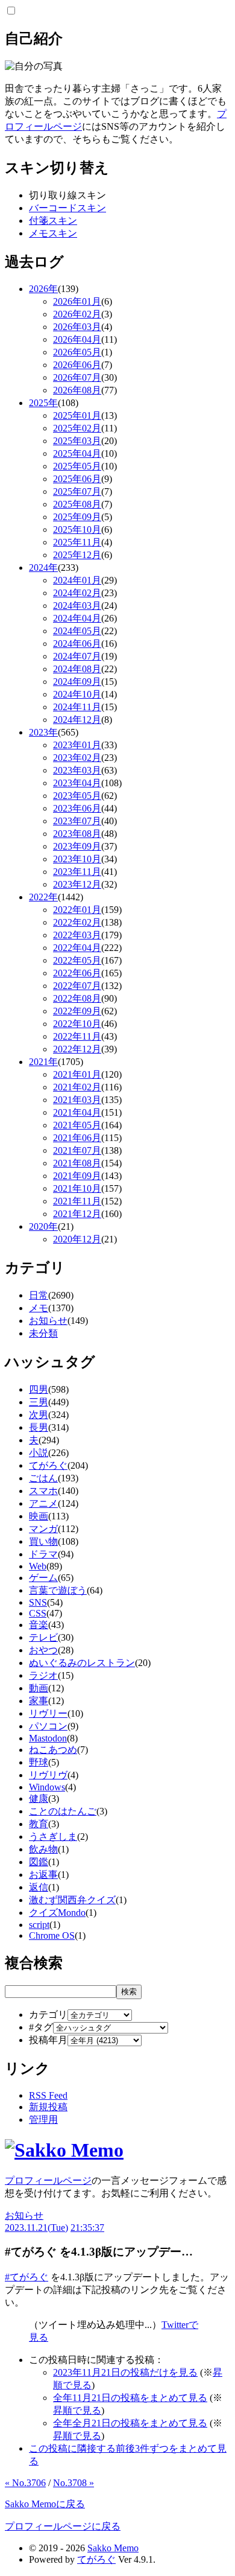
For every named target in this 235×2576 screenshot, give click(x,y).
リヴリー (48, 1713)
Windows (47, 1787)
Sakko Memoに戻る (45, 2504)
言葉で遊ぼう (58, 1590)
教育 (39, 1824)
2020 (43, 1226)
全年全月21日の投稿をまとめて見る (130, 2423)
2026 (43, 289)
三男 (39, 1402)
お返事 (43, 1875)
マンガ (43, 1529)
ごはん (43, 1478)
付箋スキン (53, 221)
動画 (39, 1688)
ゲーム (43, 1578)
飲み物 (43, 1849)
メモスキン (53, 233)
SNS (38, 1602)
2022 (43, 897)
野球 (39, 1762)
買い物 (43, 1541)
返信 (39, 1887)
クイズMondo (57, 1913)
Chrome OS (52, 1935)
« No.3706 (25, 2483)
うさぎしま (53, 1837)
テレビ (43, 1637)
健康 (39, 1798)
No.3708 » (74, 2483)
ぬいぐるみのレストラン (82, 1663)
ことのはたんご (63, 1811)
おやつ (43, 1650)
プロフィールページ (48, 2180)
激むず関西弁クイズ (72, 1900)
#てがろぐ (27, 2277)
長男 (39, 1427)
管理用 (43, 2120)
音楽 (39, 1625)
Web (38, 1566)
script (39, 1925)
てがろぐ (48, 1465)
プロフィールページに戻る (63, 2526)
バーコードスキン (67, 208)
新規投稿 (48, 2107)
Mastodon (48, 1738)
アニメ (43, 1503)
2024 (43, 568)
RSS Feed (48, 2095)
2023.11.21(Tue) (36, 2228)
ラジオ (43, 1675)
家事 (39, 1701)
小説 (39, 1453)
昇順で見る (77, 2410)
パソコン (48, 1726)
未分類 (43, 1333)
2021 (43, 1062)
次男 (39, 1415)
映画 (39, 1516)
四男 (39, 1389)
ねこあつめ (53, 1750)
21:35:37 (87, 2228)
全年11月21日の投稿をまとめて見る (130, 2398)
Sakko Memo (113, 2548)
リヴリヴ (48, 1775)
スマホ (43, 1491)
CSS (38, 1613)
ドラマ (43, 1554)
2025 (43, 403)
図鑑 (39, 1862)
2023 (43, 732)
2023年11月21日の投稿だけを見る (125, 2372)
